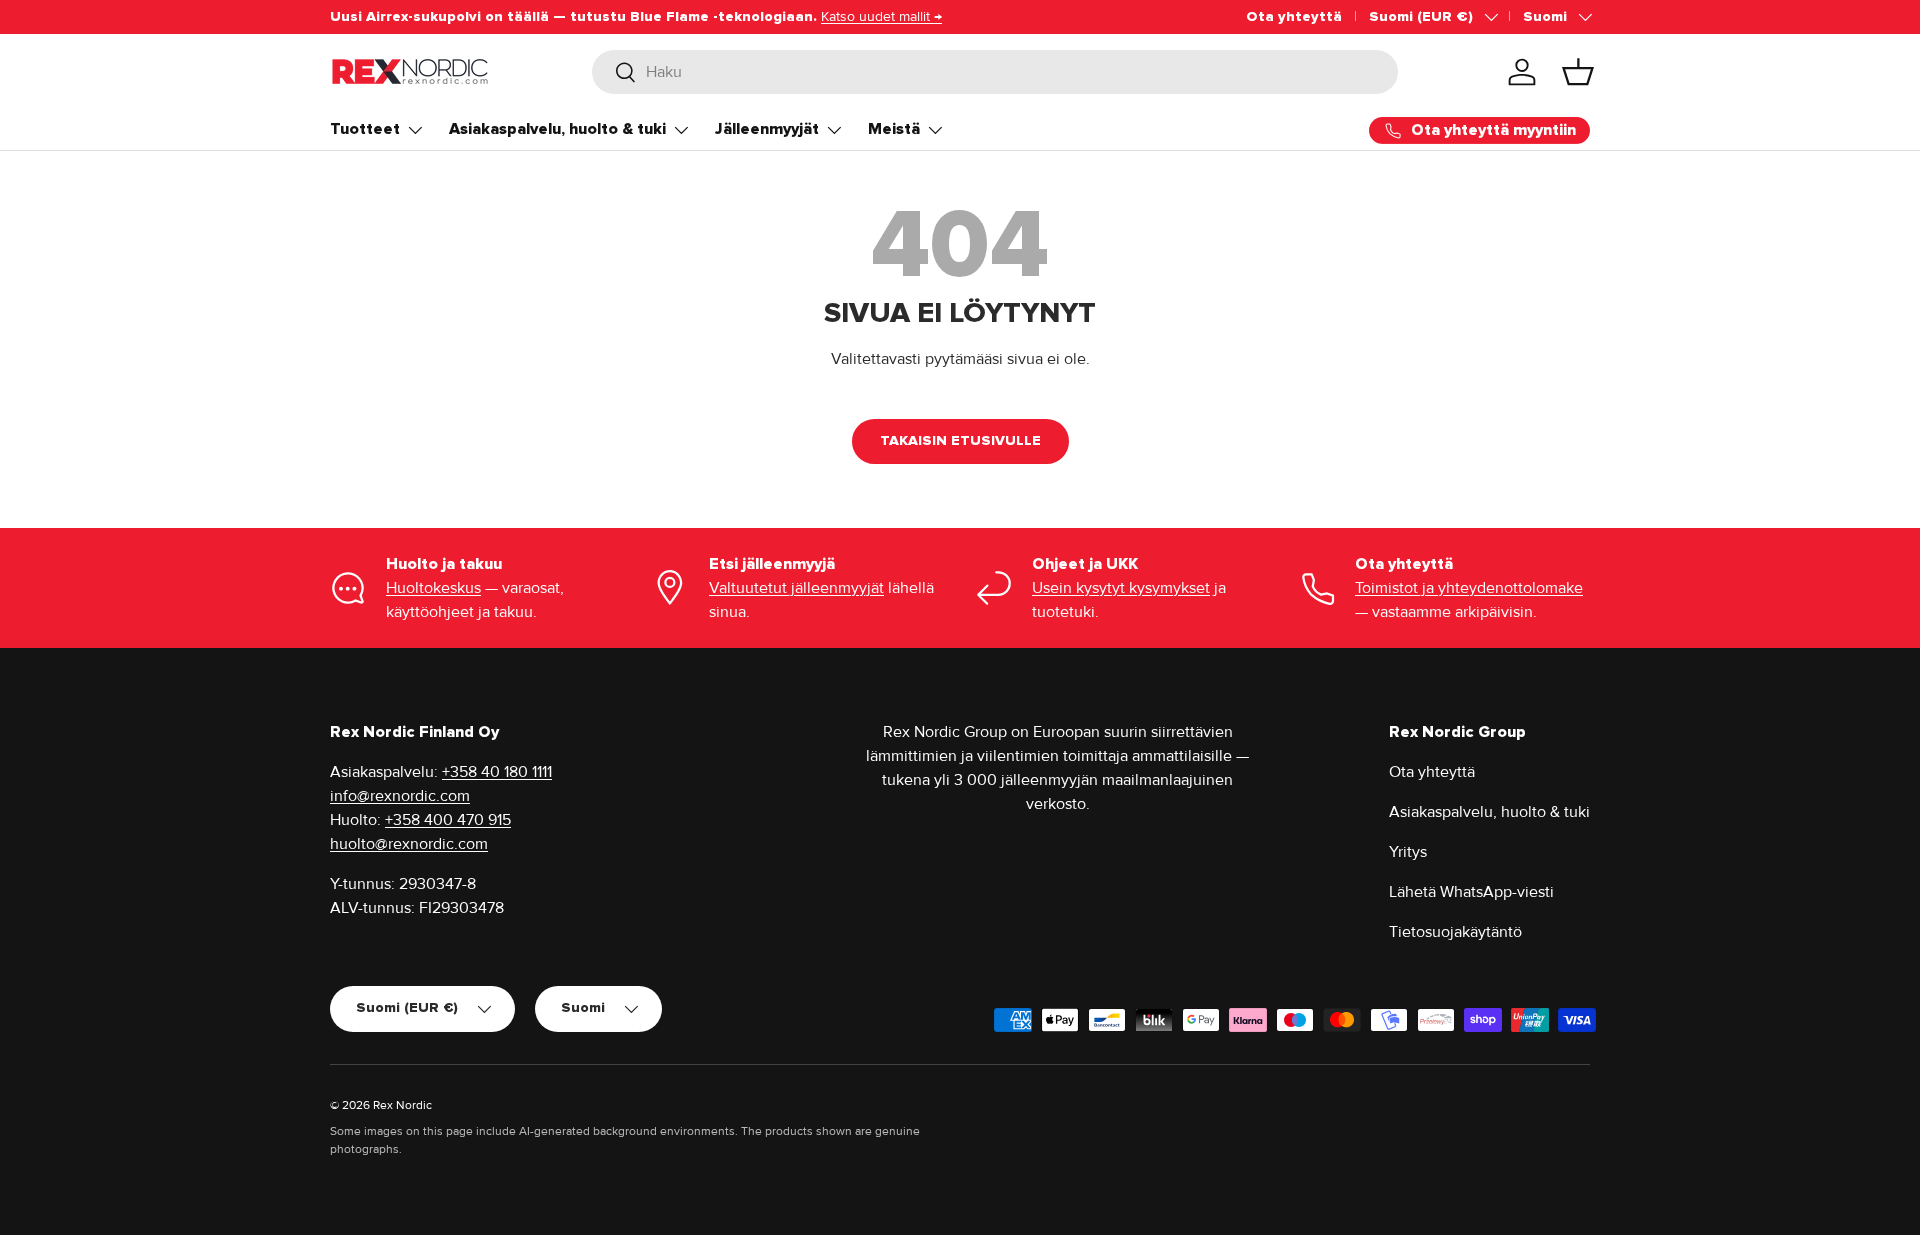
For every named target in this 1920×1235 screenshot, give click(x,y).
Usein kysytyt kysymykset (1121, 588)
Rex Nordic (402, 1105)
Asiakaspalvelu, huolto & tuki (557, 129)
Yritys (1408, 852)
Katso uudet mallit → (881, 16)
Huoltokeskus (433, 588)
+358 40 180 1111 (497, 772)
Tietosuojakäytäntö (1455, 932)
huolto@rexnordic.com (409, 844)
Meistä (894, 129)
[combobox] (995, 72)
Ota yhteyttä (1294, 16)
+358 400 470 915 (448, 820)
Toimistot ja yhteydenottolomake (1469, 588)
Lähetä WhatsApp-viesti (1471, 892)
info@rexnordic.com (400, 796)
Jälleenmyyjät (767, 129)
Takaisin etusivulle (960, 440)
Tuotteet (365, 129)
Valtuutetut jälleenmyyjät (796, 588)
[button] (1578, 72)
